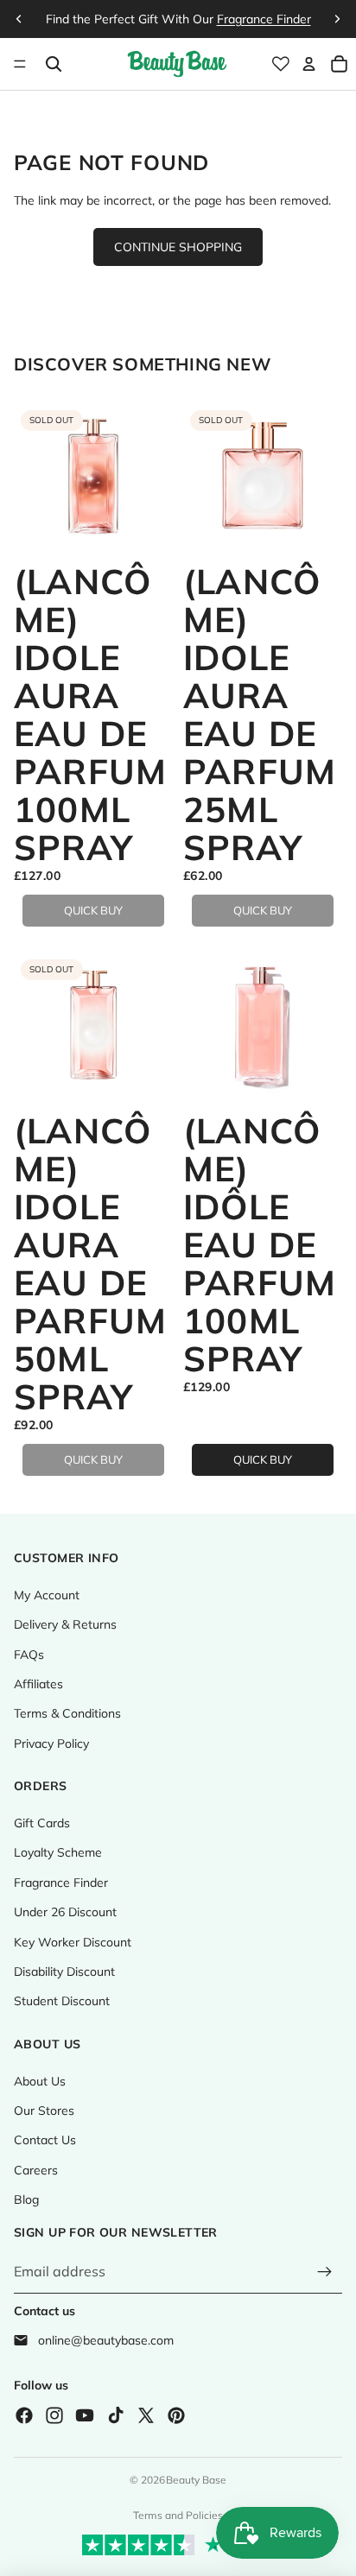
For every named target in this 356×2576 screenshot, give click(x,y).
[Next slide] (337, 19)
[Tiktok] (116, 2415)
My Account (47, 1595)
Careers (36, 2170)
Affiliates (38, 1684)
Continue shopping (178, 247)
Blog (26, 2199)
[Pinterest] (176, 2415)
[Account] (309, 64)
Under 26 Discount (65, 1912)
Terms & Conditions (67, 1713)
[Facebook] (24, 2415)
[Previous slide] (19, 19)
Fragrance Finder (61, 1883)
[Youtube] (85, 2415)
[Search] (53, 64)
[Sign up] (325, 2272)
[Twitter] (146, 2415)
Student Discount (62, 2001)
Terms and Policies (178, 2515)
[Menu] (20, 64)
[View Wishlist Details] (281, 64)
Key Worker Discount (73, 1942)
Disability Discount (64, 1972)
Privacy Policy (51, 1744)
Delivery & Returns (65, 1624)
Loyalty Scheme (58, 1852)
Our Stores (44, 2111)
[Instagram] (54, 2415)
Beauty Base (196, 2480)
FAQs (29, 1655)
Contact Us (45, 2140)
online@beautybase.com (106, 2340)
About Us (40, 2081)
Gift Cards (42, 1823)
